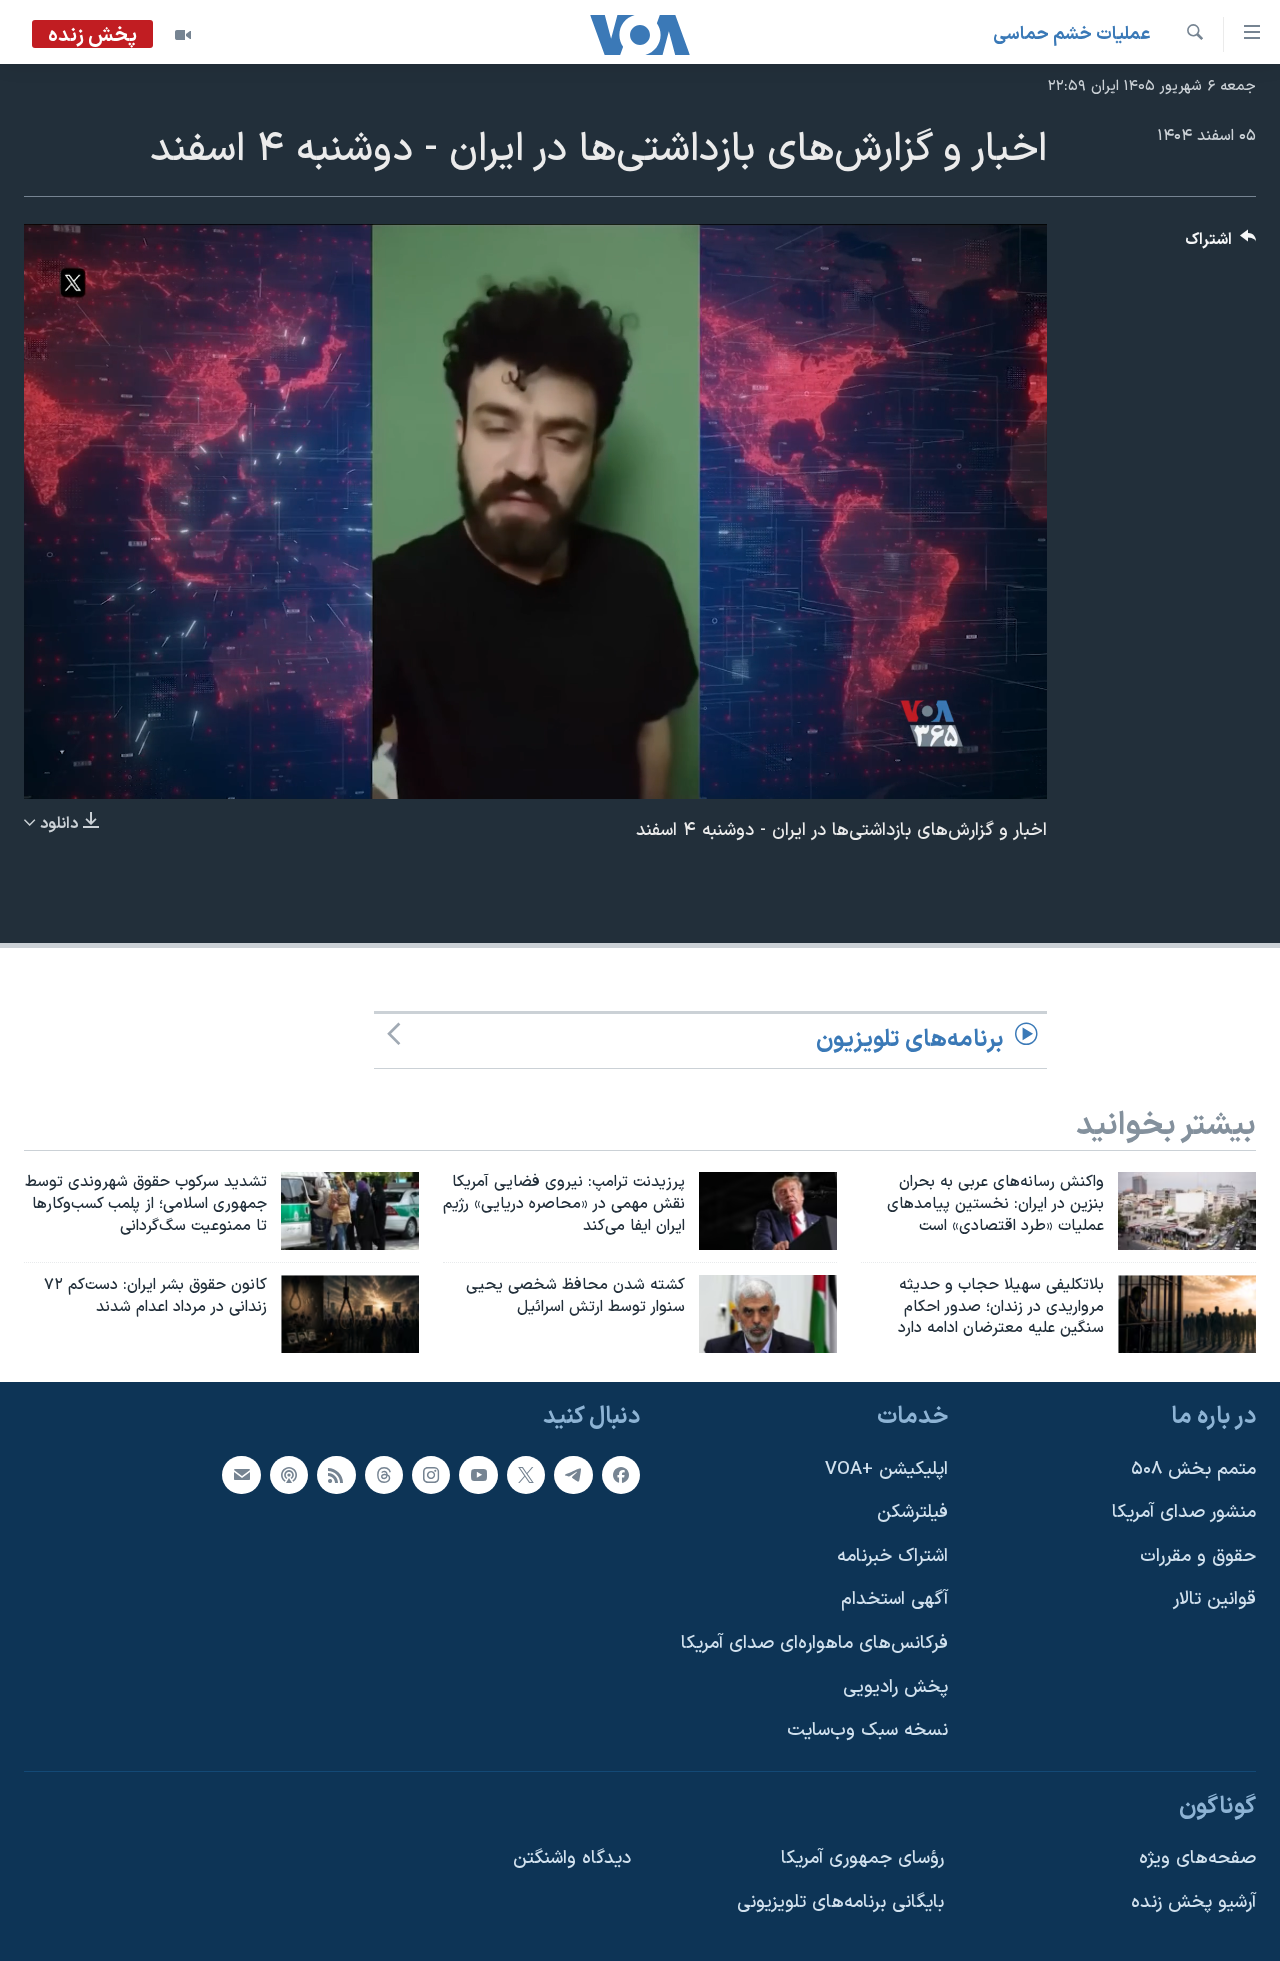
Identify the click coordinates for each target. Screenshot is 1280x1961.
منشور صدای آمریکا (1184, 1513)
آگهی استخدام (894, 1600)
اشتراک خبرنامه (892, 1556)
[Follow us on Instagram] (431, 1475)
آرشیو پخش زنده (1193, 1903)
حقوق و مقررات (1198, 1556)
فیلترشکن (912, 1513)
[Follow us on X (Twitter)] (526, 1475)
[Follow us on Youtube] (478, 1475)
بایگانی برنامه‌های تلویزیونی (840, 1903)
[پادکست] (289, 1475)
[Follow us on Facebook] (621, 1475)
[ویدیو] (183, 35)
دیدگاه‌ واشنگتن (572, 1859)
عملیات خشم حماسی (1072, 34)
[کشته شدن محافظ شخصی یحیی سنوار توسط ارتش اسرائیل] (768, 1314)
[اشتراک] (241, 1475)
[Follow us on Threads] (384, 1475)
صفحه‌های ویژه (1197, 1859)
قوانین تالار (1214, 1600)
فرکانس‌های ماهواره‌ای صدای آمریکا (814, 1644)
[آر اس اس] (336, 1475)
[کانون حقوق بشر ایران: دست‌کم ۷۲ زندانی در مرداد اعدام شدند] (350, 1314)
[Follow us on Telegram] (573, 1475)
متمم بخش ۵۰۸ (1193, 1469)
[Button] (1221, 244)
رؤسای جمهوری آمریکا (862, 1859)
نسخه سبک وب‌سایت (867, 1731)
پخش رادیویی (895, 1687)
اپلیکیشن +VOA (886, 1469)
